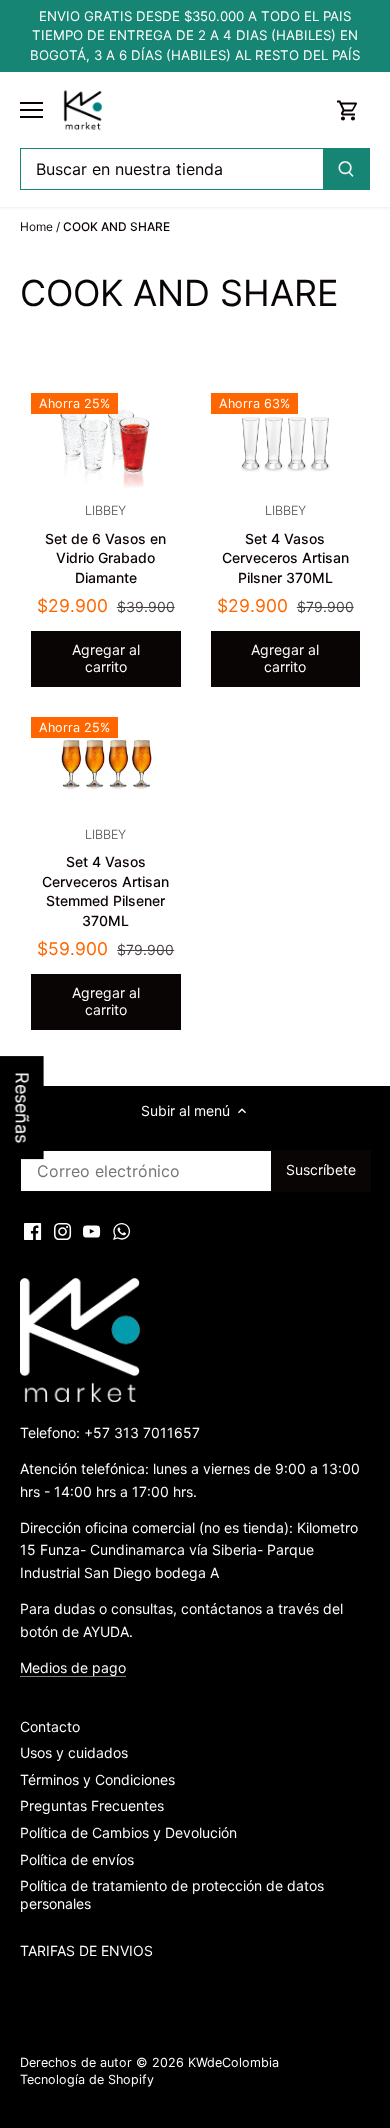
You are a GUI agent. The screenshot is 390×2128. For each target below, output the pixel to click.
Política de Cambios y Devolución (128, 1832)
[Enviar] (346, 169)
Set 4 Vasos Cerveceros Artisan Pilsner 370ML (285, 544)
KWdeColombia (233, 2062)
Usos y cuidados (74, 1752)
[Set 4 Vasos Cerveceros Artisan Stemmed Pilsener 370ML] (106, 767)
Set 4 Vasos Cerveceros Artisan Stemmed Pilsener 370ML (105, 878)
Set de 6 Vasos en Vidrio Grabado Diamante (105, 544)
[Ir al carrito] (348, 110)
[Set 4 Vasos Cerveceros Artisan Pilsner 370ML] (286, 443)
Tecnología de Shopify (87, 2079)
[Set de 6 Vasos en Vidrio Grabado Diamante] (106, 443)
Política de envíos (77, 1859)
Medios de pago (73, 1667)
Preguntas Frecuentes (92, 1805)
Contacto (50, 1726)
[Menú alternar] (31, 110)
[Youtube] (91, 1230)
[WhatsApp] (121, 1230)
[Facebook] (32, 1230)
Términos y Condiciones (97, 1779)
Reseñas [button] (22, 1107)
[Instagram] (62, 1230)
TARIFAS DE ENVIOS (86, 1950)
